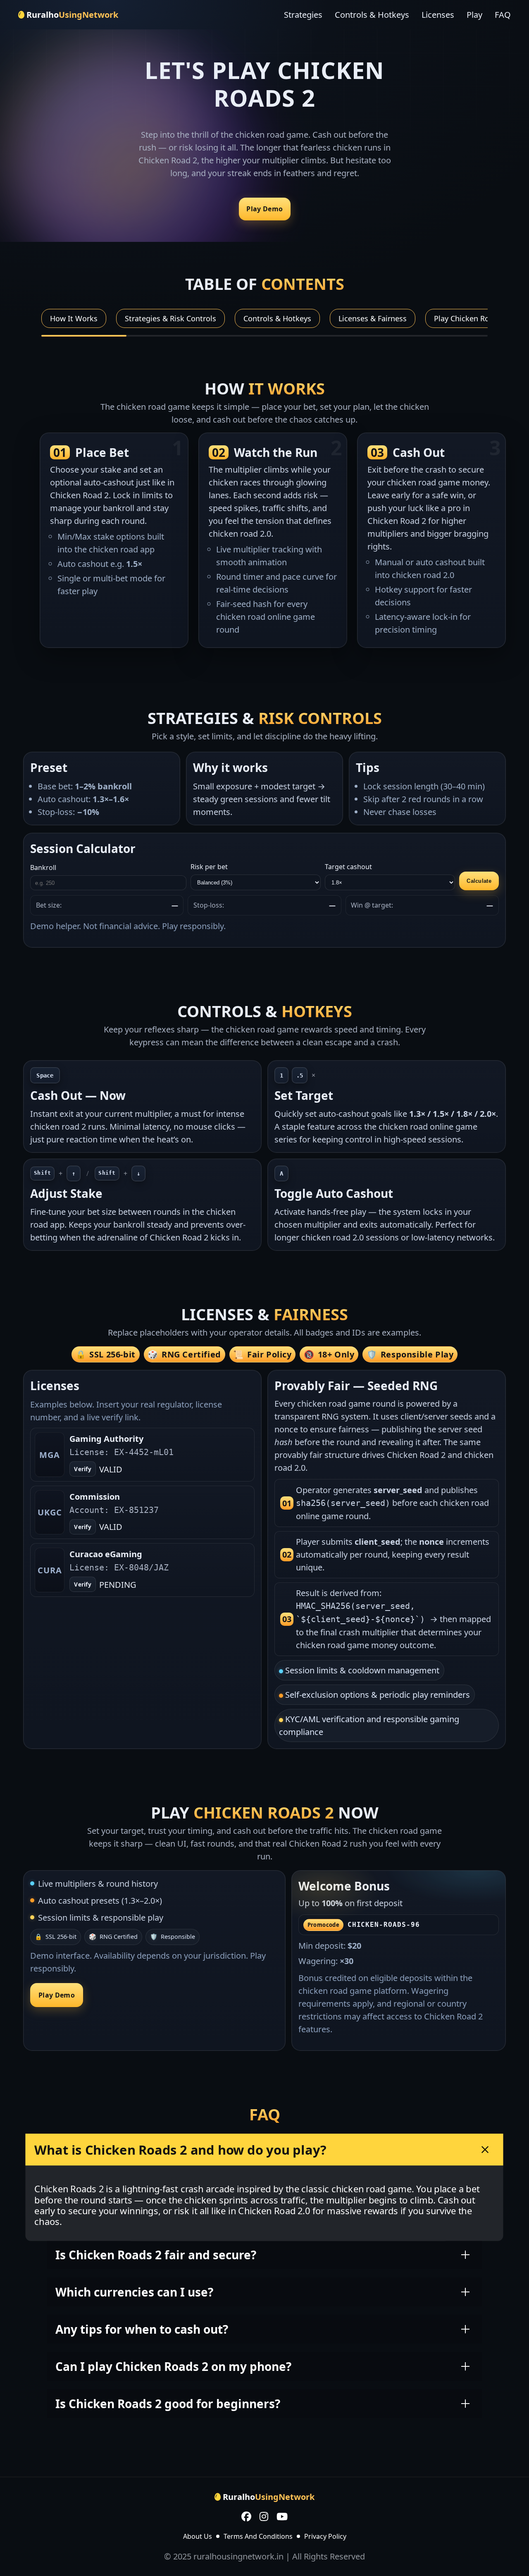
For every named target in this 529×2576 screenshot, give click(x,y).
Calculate (479, 881)
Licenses (438, 15)
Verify (83, 1469)
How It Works (74, 318)
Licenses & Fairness (373, 318)
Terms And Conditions (258, 2536)
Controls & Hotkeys (372, 15)
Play (474, 15)
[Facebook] (246, 2517)
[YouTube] (282, 2517)
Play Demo (264, 209)
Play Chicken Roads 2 (471, 318)
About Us (198, 2536)
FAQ (503, 15)
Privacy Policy (325, 2536)
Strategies (303, 15)
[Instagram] (264, 2517)
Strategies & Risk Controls (170, 318)
